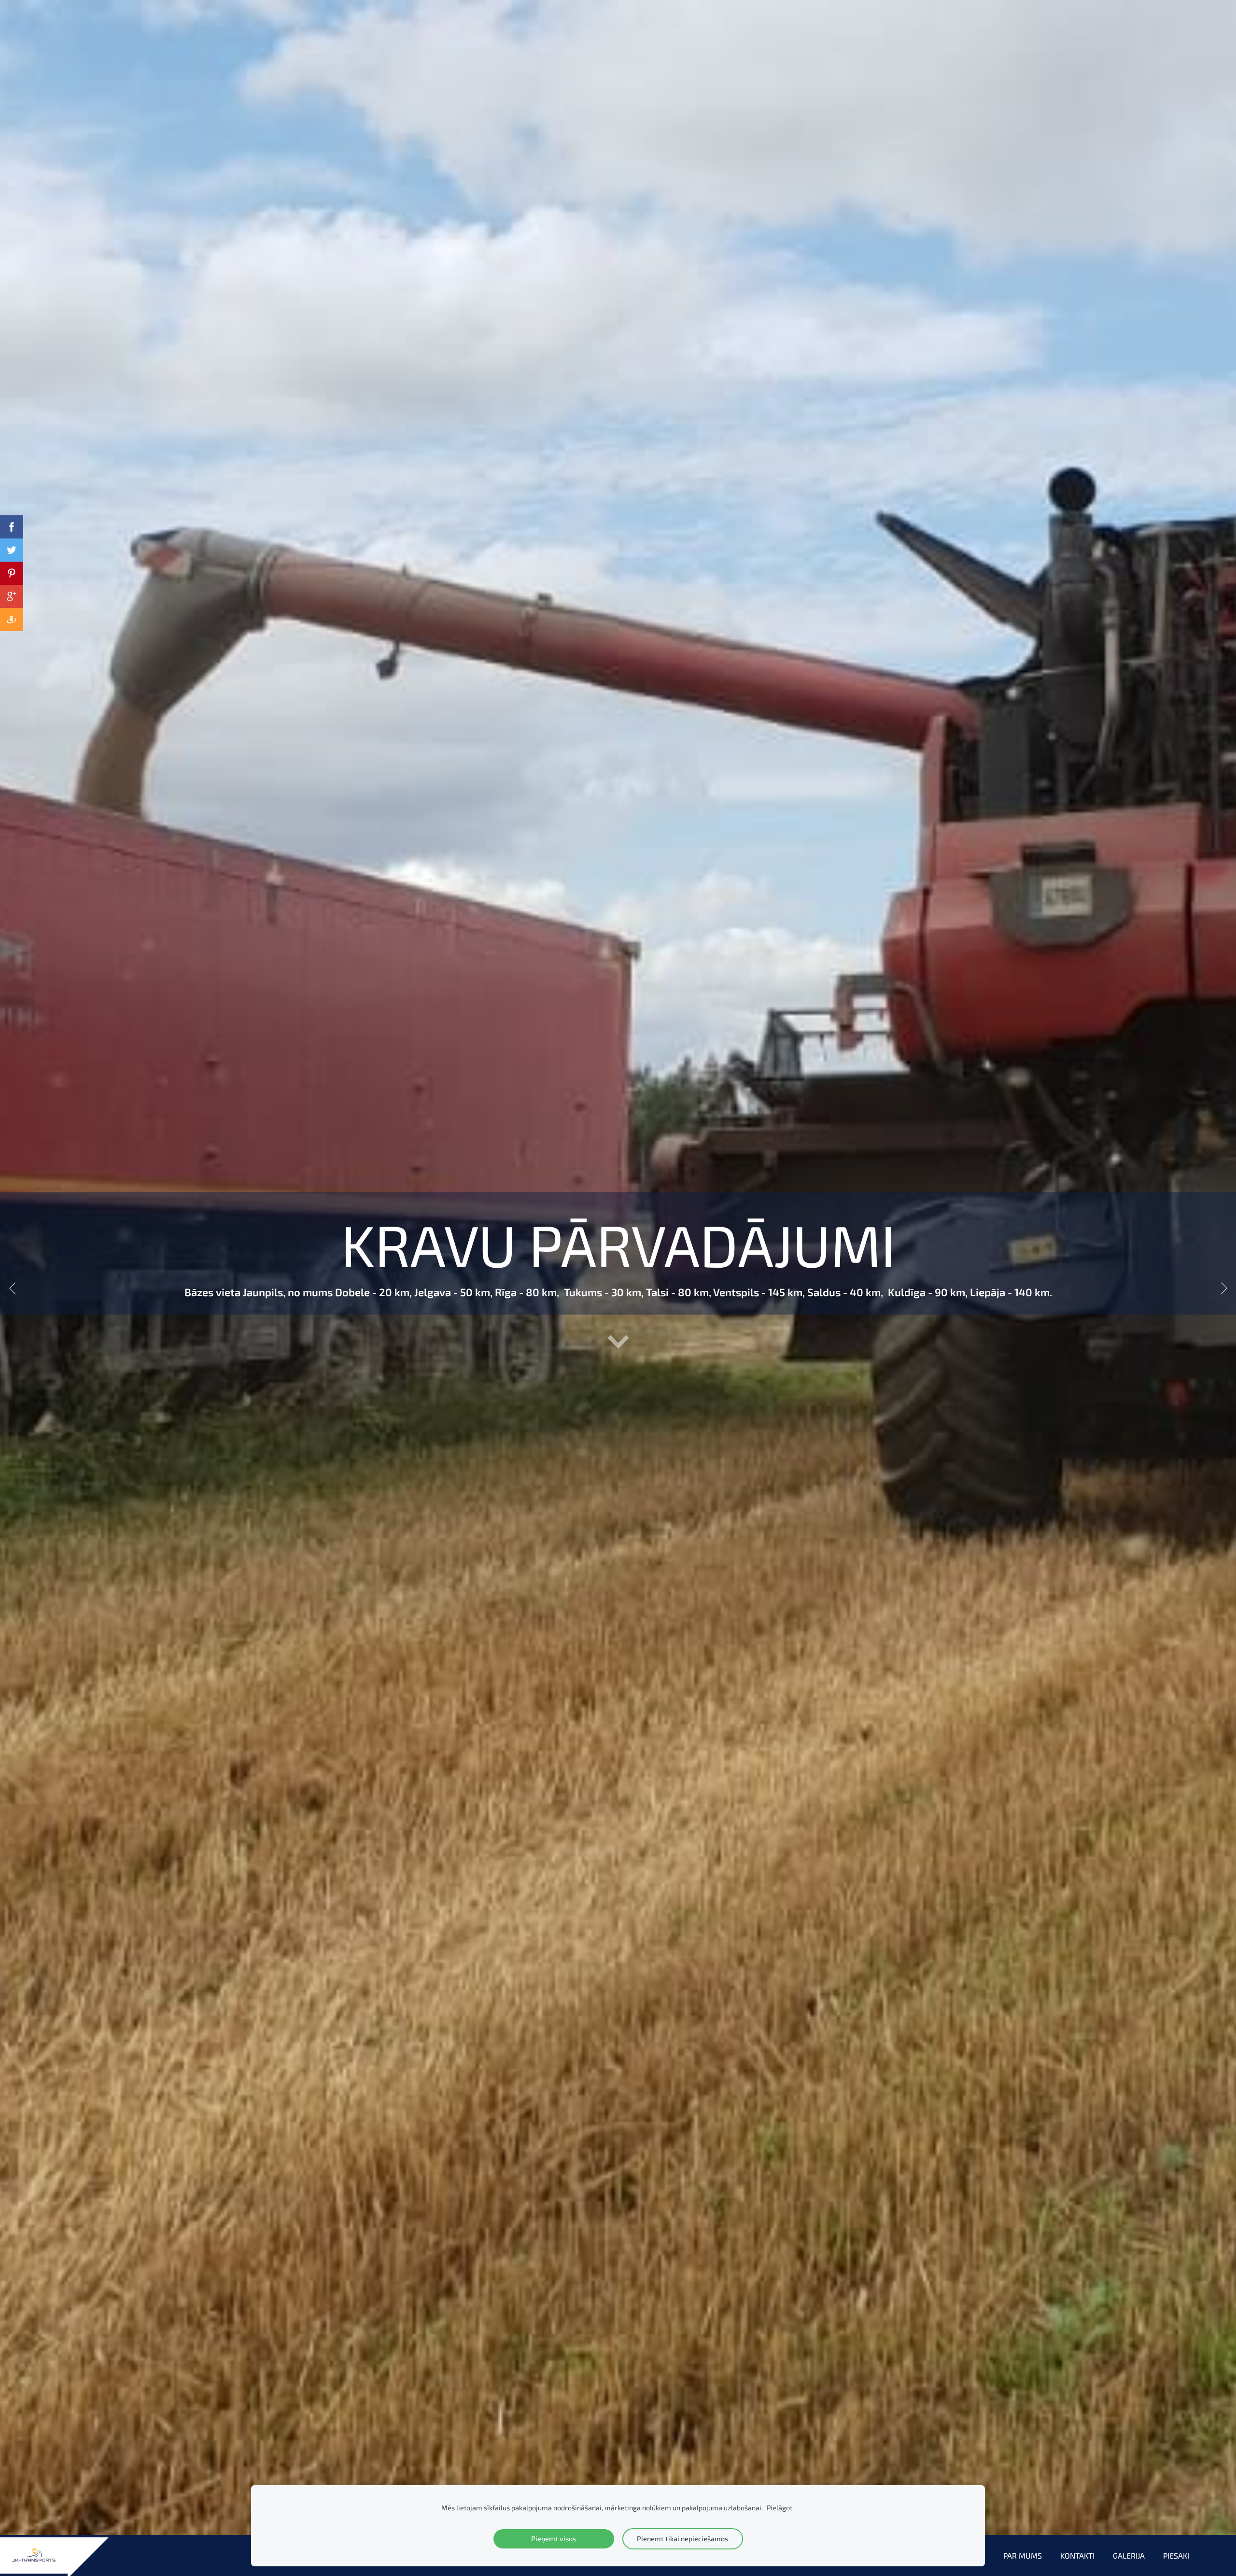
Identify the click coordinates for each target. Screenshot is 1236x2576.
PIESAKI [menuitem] (1176, 2555)
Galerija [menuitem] (1129, 2555)
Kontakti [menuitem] (1077, 2555)
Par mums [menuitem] (1023, 2555)
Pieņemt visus (554, 2539)
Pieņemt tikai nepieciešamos (682, 2539)
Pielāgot (780, 2508)
